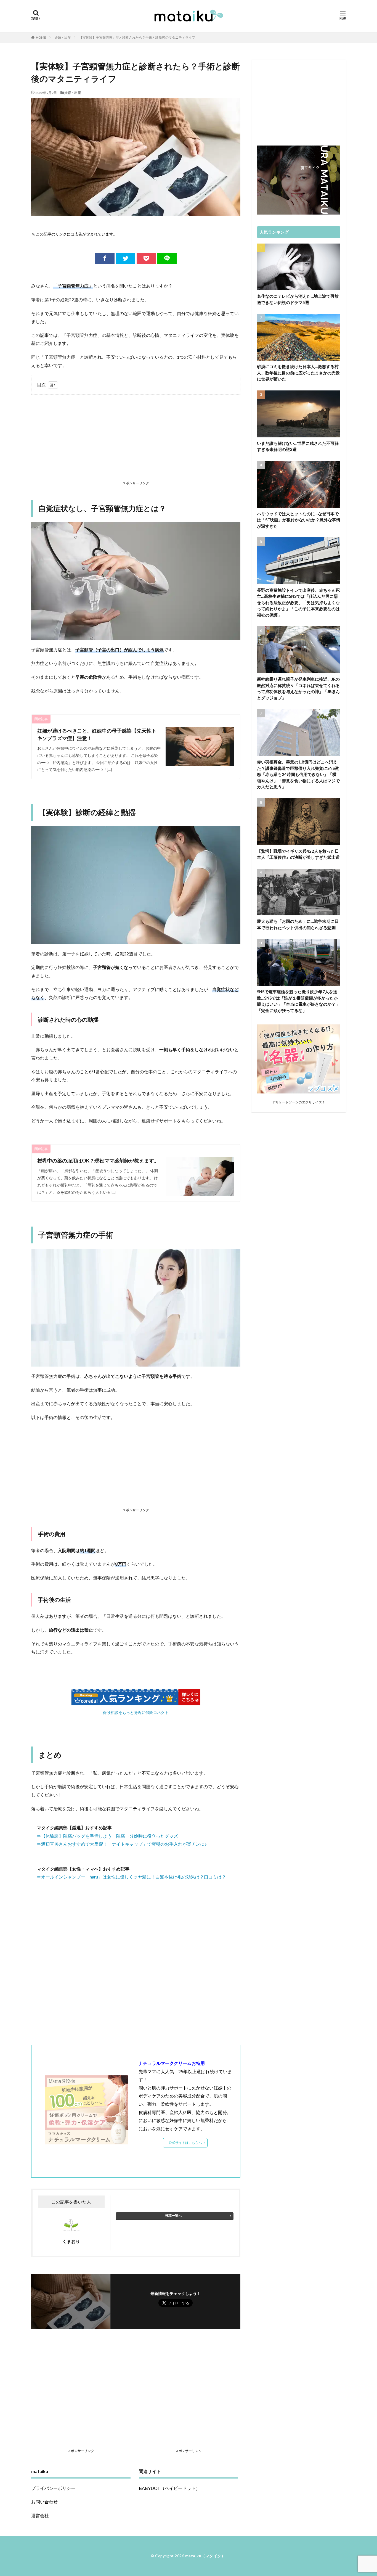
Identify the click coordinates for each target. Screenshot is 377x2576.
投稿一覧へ (173, 2216)
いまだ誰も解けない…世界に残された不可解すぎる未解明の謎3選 (298, 446)
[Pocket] (146, 258)
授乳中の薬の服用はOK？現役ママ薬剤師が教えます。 (98, 1161)
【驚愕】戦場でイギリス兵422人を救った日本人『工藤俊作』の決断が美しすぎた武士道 (298, 854)
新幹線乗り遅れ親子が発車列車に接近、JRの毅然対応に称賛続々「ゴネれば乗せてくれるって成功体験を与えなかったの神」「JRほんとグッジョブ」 (298, 688)
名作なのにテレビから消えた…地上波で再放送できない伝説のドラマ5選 (298, 299)
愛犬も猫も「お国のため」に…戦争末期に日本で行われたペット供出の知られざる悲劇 (298, 924)
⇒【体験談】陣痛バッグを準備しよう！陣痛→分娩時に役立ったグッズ (107, 1836)
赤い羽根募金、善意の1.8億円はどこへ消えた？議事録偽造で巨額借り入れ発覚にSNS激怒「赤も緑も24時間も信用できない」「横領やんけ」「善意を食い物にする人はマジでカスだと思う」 (298, 774)
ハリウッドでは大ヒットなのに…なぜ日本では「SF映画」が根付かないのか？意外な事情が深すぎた (299, 520)
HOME (41, 37)
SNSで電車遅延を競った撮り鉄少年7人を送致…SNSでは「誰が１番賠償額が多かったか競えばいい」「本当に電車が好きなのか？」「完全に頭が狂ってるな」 (298, 1001)
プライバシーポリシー (53, 2488)
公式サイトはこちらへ (185, 2143)
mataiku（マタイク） (205, 2556)
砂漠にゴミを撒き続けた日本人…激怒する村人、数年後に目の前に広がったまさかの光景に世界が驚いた (298, 373)
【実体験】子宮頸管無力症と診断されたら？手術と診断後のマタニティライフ (137, 37)
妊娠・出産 (63, 37)
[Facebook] (105, 258)
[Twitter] (126, 258)
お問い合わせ (44, 2502)
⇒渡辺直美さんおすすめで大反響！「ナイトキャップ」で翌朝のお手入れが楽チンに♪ (122, 1844)
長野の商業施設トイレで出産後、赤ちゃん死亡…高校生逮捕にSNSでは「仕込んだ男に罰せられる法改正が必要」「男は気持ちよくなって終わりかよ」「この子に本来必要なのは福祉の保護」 (298, 603)
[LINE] (167, 258)
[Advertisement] (136, 439)
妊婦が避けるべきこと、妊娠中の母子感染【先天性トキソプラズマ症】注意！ (97, 734)
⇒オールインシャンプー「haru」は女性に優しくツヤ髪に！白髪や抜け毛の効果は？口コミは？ (131, 1877)
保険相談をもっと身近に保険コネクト (136, 1712)
